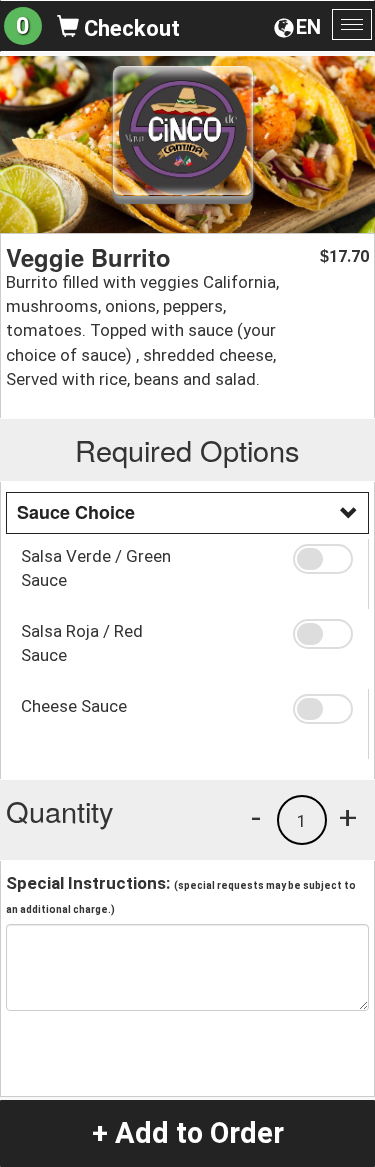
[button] (323, 559)
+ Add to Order (188, 1133)
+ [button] (348, 817)
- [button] (256, 817)
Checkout (129, 28)
